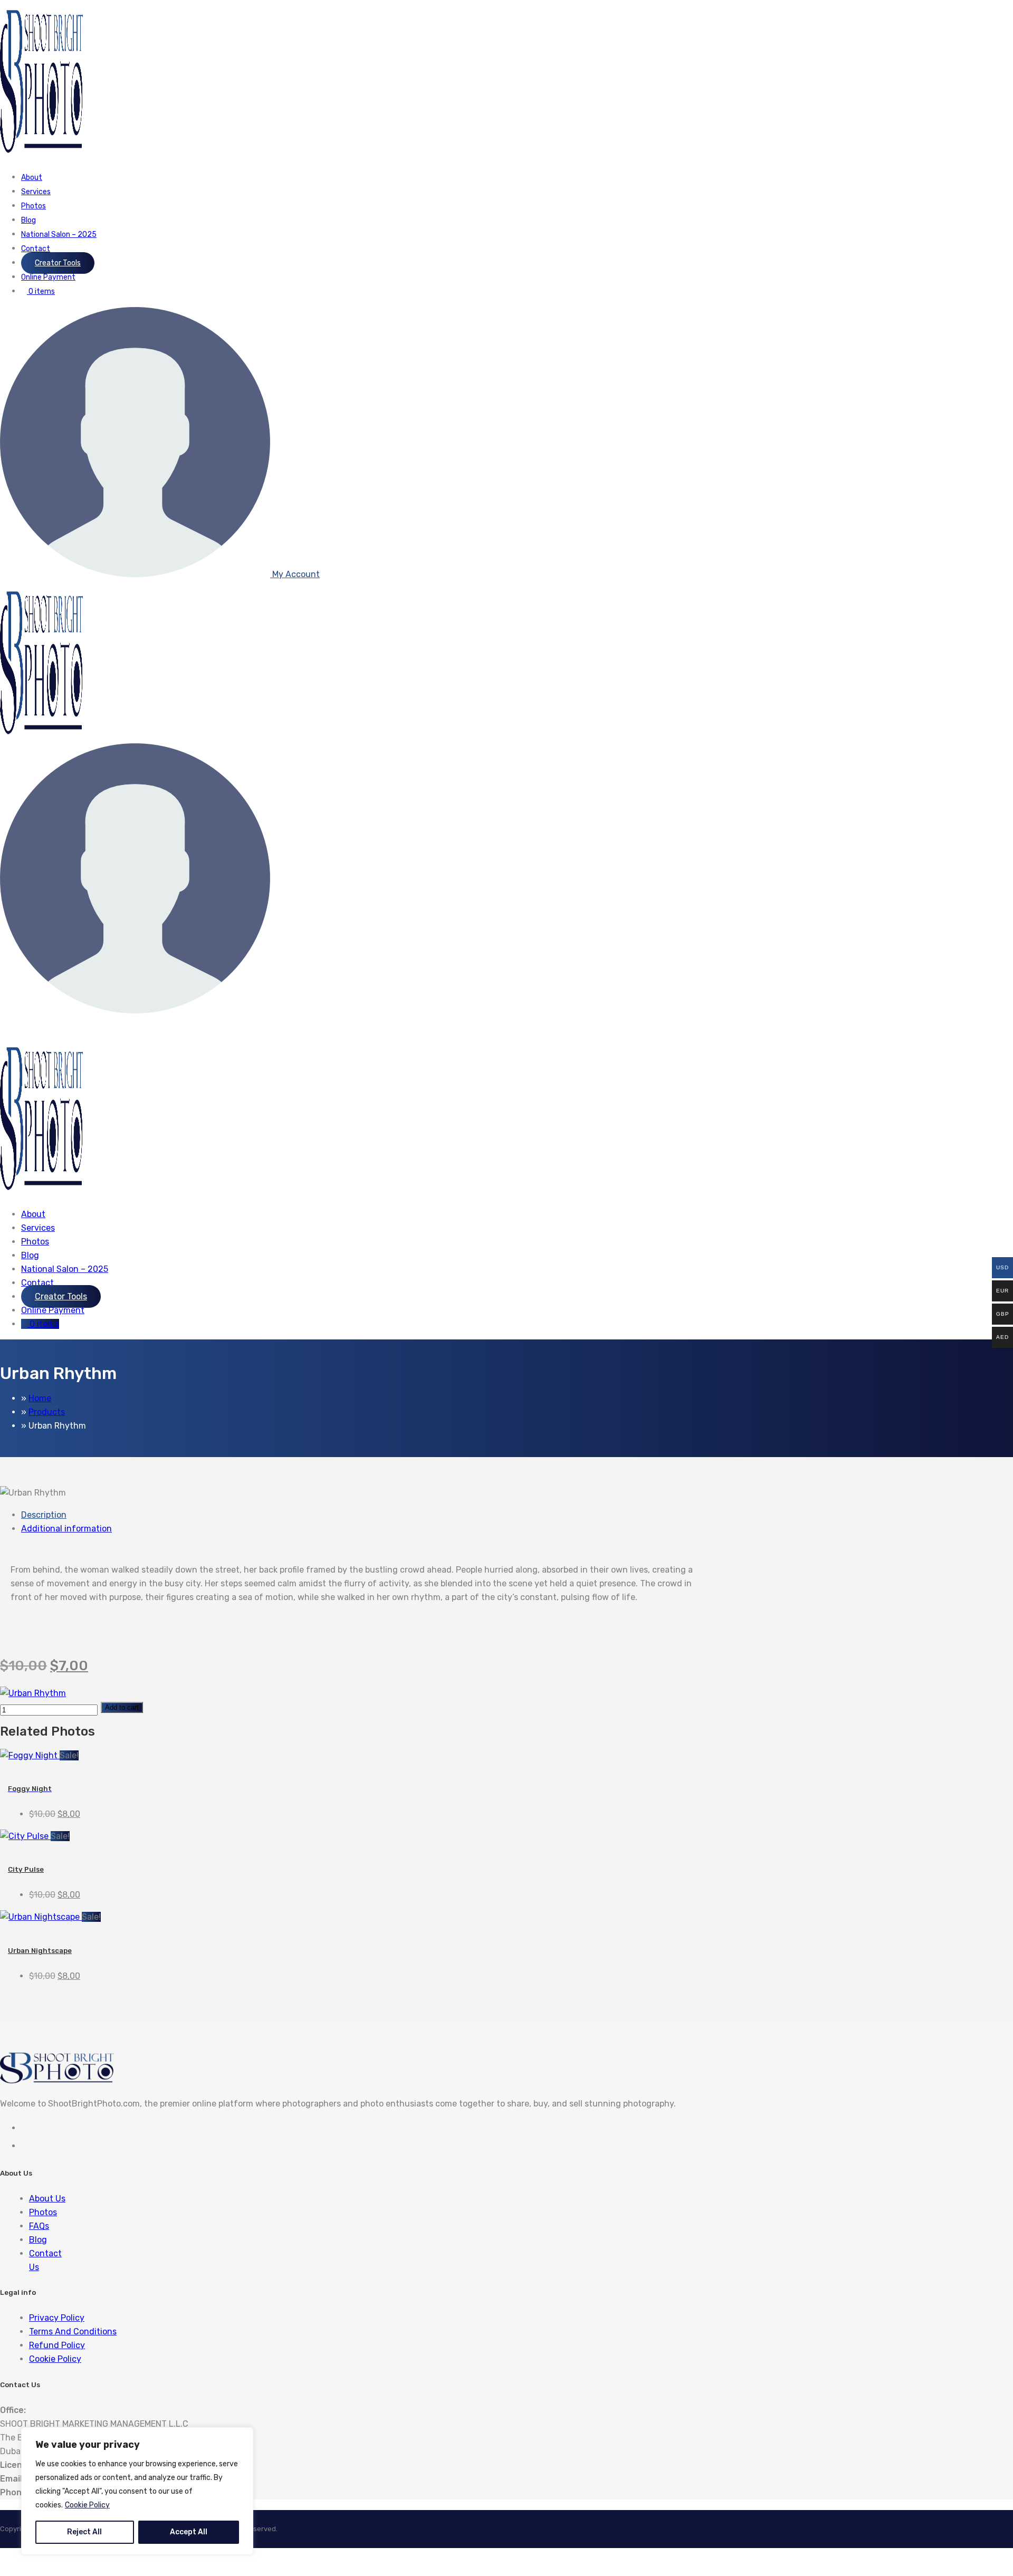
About (32, 178)
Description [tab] (44, 1515)
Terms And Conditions (73, 2331)
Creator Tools (58, 263)
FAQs (39, 2226)
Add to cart (122, 1707)
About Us (47, 2199)
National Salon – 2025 (59, 234)
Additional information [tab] (66, 1529)
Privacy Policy (57, 2318)
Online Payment (48, 277)
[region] (137, 2491)
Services (36, 192)
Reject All (84, 2532)
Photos (34, 206)
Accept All (189, 2532)
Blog (28, 220)
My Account (295, 574)
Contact (36, 249)
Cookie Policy (87, 2505)
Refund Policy (57, 2345)
